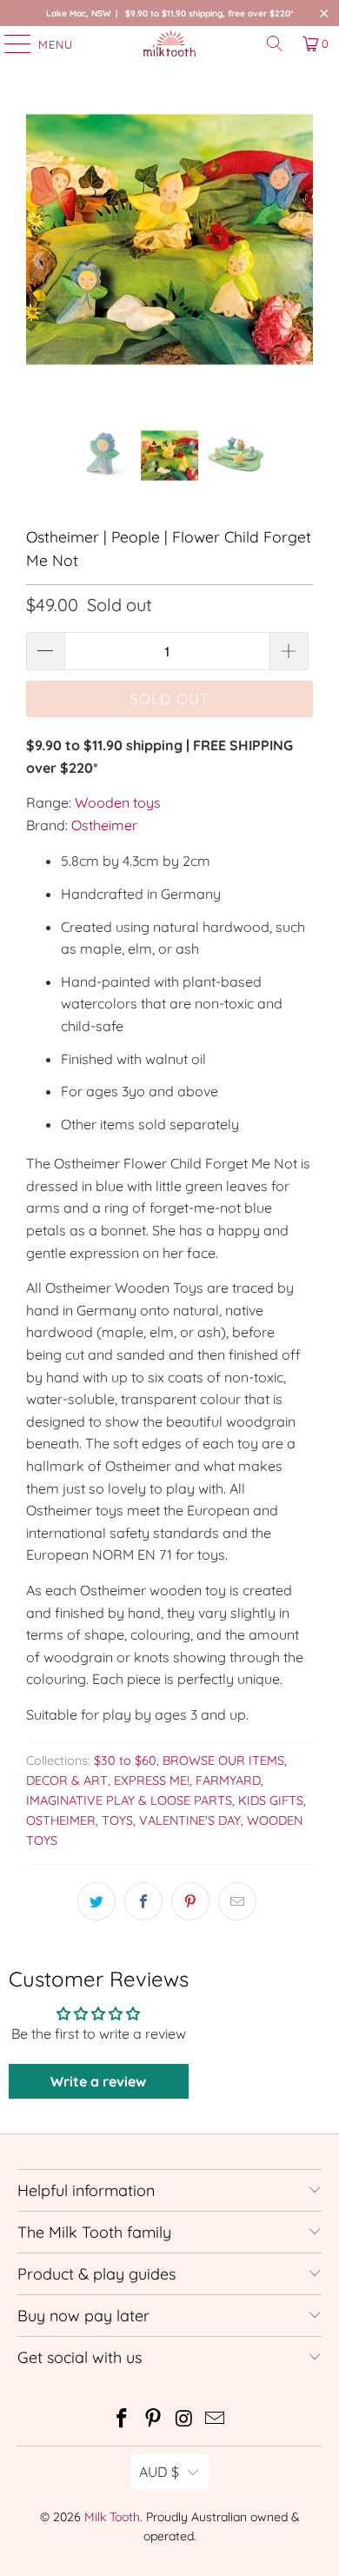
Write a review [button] (98, 2081)
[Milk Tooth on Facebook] (123, 2420)
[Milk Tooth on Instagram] (184, 2420)
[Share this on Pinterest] (190, 1901)
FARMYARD (228, 1781)
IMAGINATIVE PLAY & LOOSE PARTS (129, 1801)
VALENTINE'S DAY (190, 1821)
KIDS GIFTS (271, 1801)
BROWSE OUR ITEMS (223, 1761)
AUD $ (159, 2472)
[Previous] (39, 261)
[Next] (300, 261)
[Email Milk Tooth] (216, 2420)
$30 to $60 (125, 1761)
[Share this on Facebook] (143, 1901)
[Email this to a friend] (237, 1901)
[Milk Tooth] (170, 43)
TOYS (117, 1821)
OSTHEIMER (61, 1821)
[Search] (275, 43)
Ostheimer (104, 825)
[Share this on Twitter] (96, 1901)
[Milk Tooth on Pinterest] (153, 2420)
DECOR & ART (67, 1781)
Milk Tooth (112, 2517)
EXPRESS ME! (152, 1781)
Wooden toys (118, 802)
